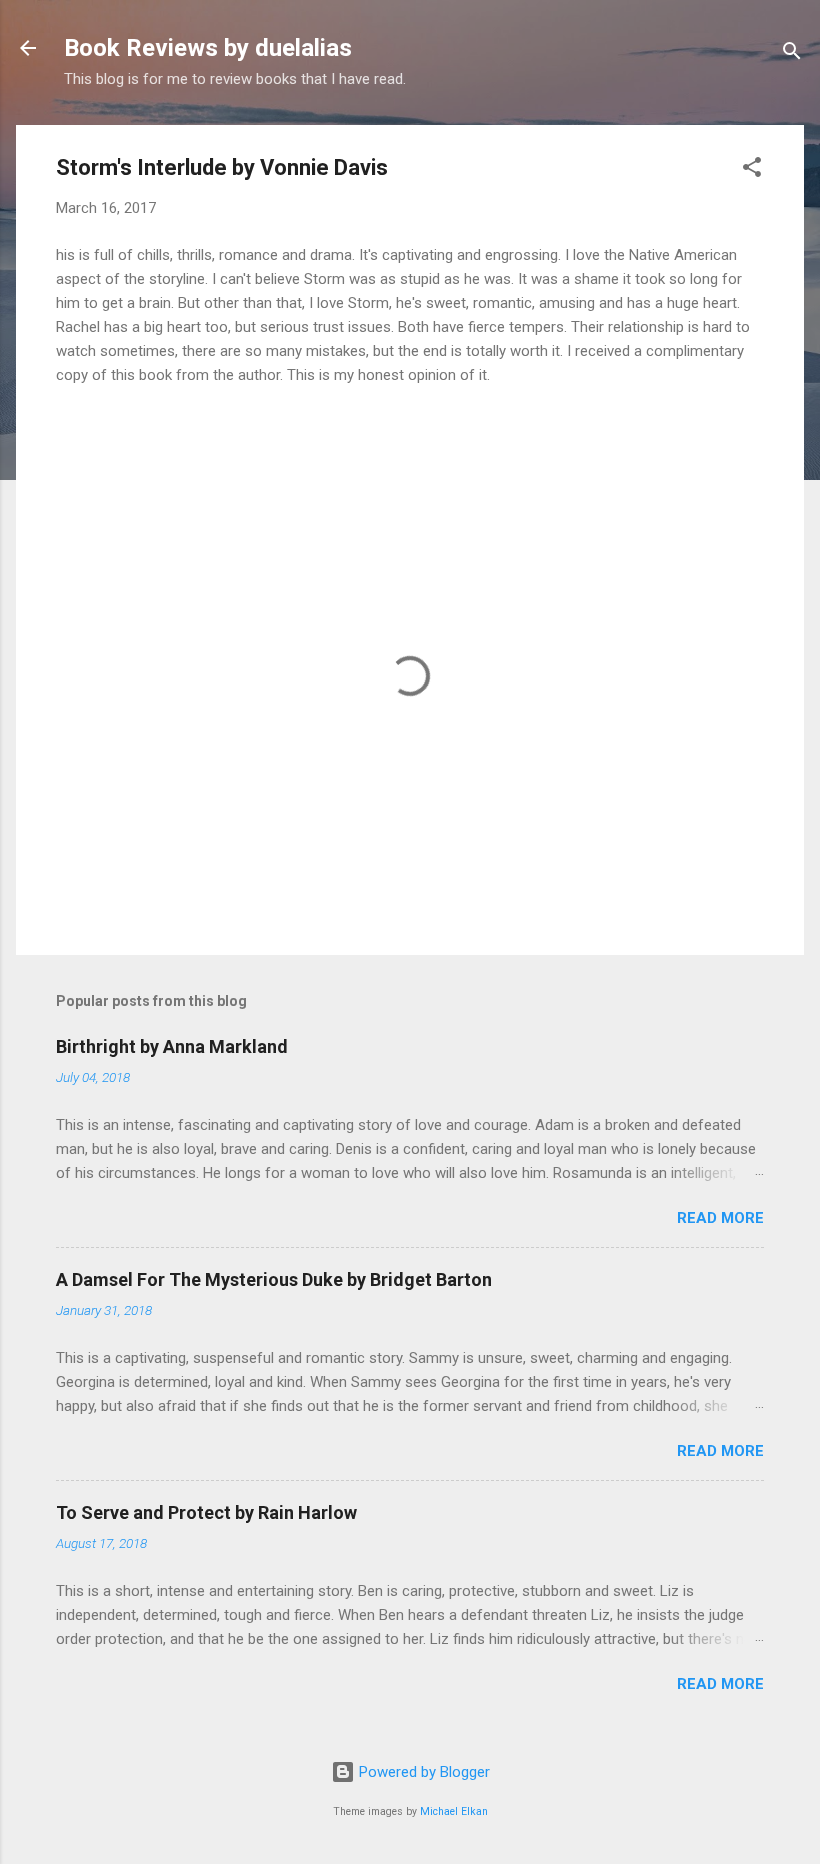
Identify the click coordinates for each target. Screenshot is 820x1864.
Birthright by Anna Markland (172, 1046)
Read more (720, 1218)
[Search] (792, 54)
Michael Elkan (454, 1811)
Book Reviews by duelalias (208, 48)
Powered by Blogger (422, 1772)
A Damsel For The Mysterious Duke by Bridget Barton (274, 1279)
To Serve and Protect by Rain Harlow (206, 1512)
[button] (752, 170)
